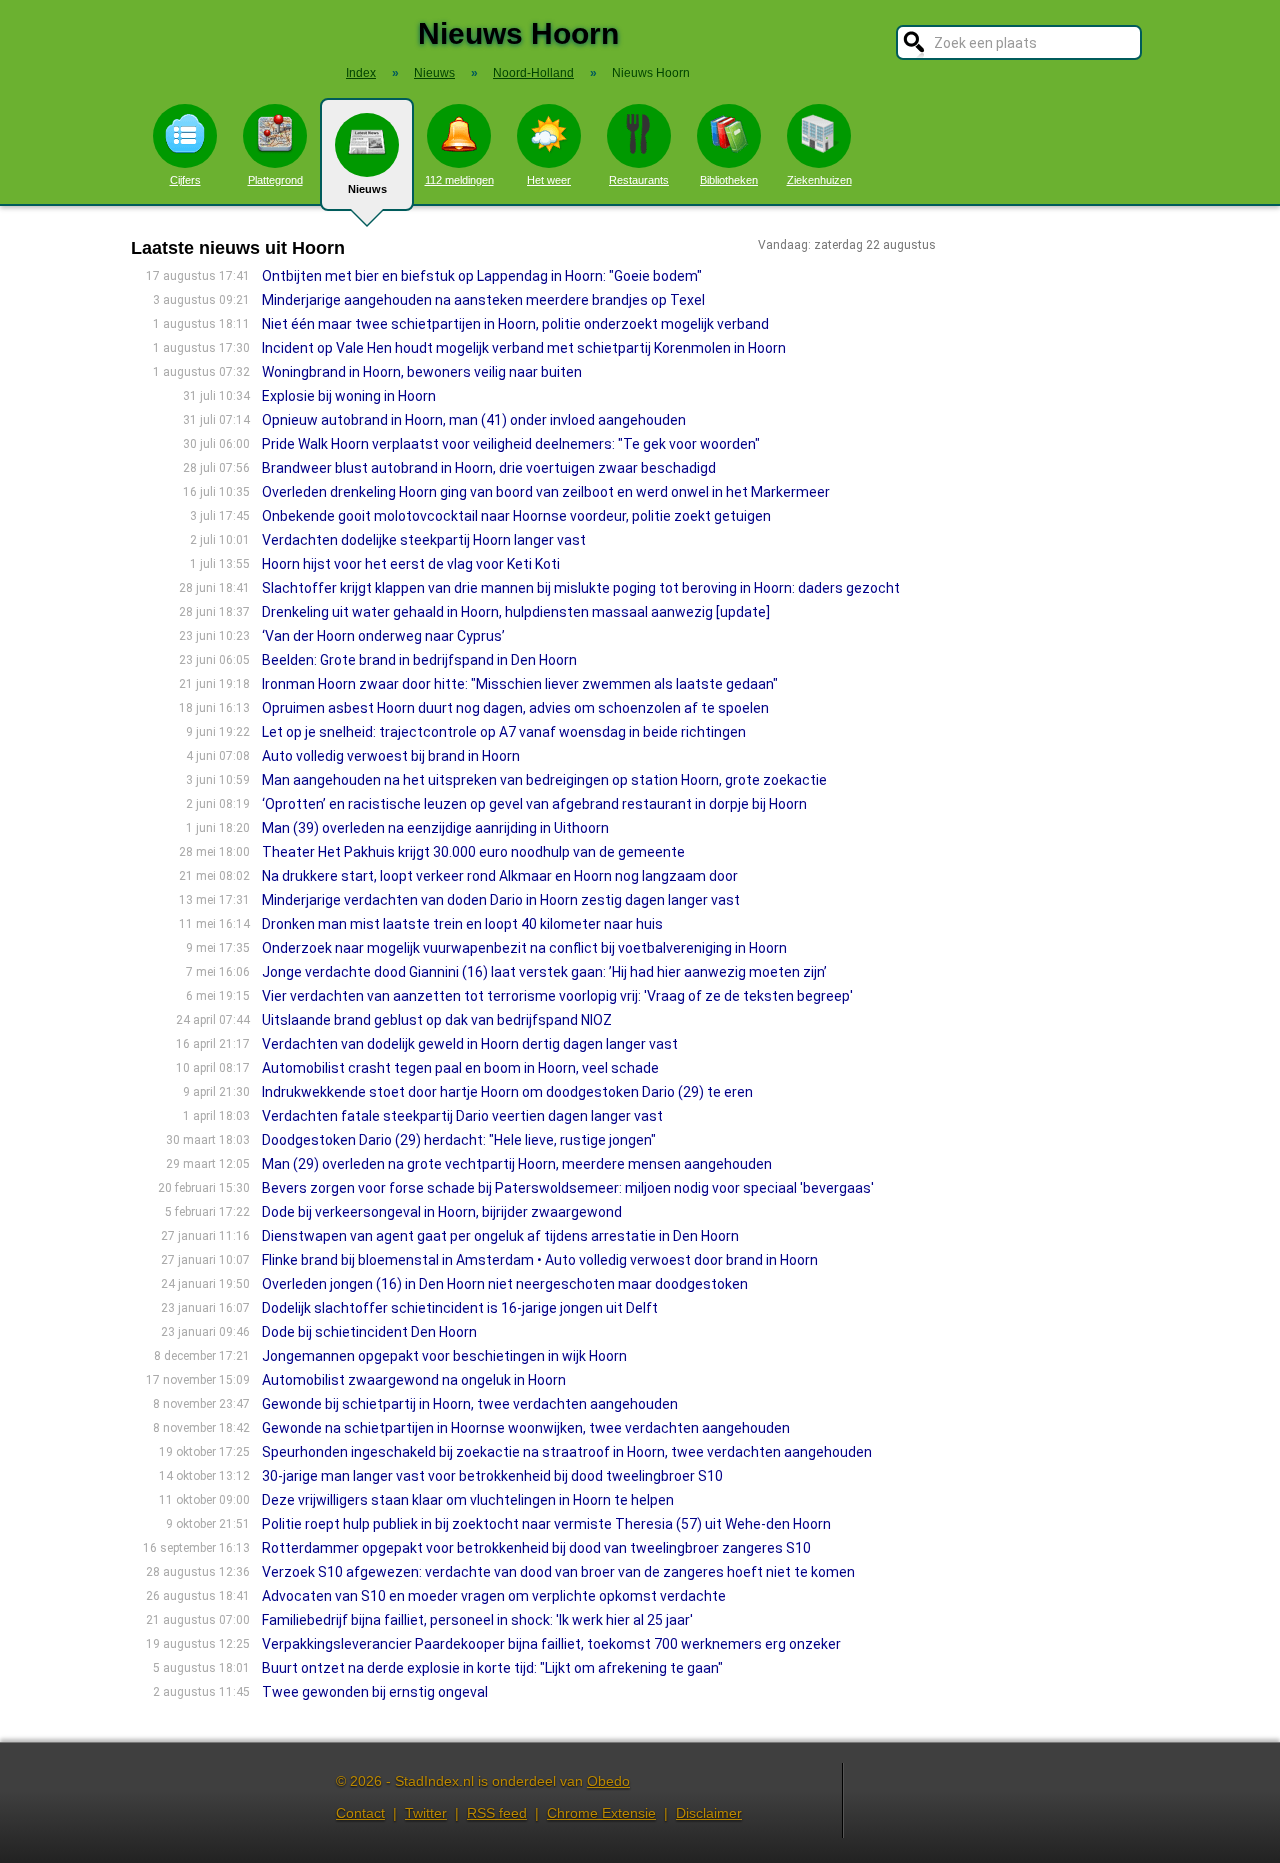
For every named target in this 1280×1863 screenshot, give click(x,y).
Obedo (608, 1781)
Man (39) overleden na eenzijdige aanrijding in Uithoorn (435, 828)
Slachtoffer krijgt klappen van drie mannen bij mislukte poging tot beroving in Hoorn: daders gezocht (581, 588)
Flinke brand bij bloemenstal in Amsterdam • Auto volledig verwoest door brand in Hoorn (540, 1260)
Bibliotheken (729, 180)
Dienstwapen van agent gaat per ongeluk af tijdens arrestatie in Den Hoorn (500, 1236)
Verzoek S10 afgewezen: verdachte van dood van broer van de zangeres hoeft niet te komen (558, 1572)
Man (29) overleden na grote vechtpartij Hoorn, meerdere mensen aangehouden (517, 1164)
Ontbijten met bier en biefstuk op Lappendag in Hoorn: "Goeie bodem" (482, 276)
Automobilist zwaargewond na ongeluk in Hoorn (414, 1380)
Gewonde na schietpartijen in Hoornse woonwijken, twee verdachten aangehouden (526, 1428)
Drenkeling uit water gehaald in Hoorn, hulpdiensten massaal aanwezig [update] (516, 612)
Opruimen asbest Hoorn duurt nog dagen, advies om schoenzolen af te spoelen (515, 708)
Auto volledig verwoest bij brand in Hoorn (391, 756)
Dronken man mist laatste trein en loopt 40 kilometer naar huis (462, 924)
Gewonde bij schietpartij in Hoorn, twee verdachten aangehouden (470, 1404)
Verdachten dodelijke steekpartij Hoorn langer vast (424, 540)
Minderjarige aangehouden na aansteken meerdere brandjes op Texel (483, 300)
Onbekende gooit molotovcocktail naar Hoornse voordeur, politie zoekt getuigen (516, 516)
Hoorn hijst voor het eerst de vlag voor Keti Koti (411, 564)
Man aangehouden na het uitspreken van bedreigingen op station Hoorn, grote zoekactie (544, 780)
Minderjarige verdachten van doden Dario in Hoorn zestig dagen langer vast (501, 900)
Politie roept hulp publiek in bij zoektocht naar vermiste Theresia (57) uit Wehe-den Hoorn (546, 1524)
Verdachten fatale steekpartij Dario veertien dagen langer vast (462, 1116)
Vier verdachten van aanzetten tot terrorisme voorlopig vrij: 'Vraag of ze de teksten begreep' (557, 996)
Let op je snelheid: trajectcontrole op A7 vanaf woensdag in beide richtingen (504, 732)
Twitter (426, 1813)
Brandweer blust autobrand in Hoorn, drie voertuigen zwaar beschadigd (489, 468)
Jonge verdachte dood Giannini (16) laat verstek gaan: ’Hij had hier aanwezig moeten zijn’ (546, 972)
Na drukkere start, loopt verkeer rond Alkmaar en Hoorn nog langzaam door (500, 876)
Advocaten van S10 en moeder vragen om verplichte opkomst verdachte (494, 1596)
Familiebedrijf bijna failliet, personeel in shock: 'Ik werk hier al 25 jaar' (477, 1620)
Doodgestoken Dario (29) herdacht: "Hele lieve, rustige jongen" (459, 1140)
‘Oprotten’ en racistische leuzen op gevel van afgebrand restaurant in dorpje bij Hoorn (534, 804)
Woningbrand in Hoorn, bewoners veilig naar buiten (422, 372)
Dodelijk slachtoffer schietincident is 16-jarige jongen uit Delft (460, 1308)
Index (361, 73)
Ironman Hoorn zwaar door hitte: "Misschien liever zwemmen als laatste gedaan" (520, 684)
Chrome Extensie (601, 1813)
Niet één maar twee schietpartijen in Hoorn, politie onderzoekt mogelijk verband (515, 324)
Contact (360, 1813)
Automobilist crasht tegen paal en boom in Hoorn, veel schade (460, 1068)
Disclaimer (709, 1813)
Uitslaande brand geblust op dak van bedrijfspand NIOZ (437, 1020)
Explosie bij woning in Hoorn (349, 396)
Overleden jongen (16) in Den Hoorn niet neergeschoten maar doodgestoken (505, 1284)
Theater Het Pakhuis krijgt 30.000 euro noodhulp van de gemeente (473, 852)
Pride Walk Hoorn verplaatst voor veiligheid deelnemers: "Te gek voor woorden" (511, 444)
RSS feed (497, 1813)
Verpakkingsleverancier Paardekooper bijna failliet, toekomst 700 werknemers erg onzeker (551, 1644)
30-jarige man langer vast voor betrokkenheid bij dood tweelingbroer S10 (492, 1476)
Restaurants (639, 180)
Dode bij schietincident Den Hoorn (369, 1332)
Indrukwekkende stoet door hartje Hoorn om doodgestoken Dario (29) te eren (507, 1092)
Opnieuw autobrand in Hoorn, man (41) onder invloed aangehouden (474, 420)
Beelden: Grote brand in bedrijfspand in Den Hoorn (419, 660)
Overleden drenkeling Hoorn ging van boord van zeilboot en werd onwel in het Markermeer (546, 492)
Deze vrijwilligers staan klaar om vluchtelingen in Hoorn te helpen (468, 1500)
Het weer (549, 180)
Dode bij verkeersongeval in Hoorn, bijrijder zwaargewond (442, 1212)
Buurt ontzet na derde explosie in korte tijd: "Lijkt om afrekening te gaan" (492, 1668)
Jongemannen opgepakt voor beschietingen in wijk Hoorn (444, 1356)
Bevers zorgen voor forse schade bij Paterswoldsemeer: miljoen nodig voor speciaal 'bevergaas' (568, 1188)
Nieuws (367, 189)
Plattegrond (275, 180)
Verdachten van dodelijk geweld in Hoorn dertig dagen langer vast (470, 1044)
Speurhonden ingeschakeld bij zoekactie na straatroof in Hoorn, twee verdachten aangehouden (567, 1452)
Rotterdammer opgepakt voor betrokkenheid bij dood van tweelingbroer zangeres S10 (536, 1548)
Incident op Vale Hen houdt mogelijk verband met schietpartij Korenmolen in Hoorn (524, 348)
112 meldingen (459, 180)
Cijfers (185, 180)
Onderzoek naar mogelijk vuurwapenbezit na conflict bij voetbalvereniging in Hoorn (524, 948)
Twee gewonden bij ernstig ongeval (375, 1692)
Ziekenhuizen (819, 180)
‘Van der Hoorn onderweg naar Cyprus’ (383, 636)
